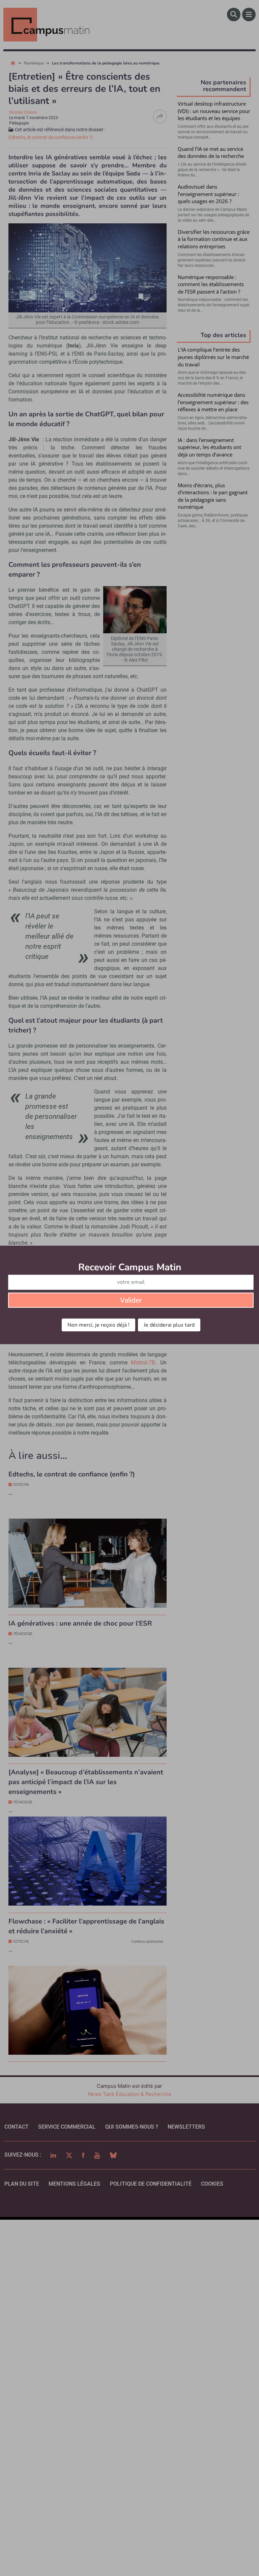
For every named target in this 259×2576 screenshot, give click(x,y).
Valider (131, 1300)
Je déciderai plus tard (169, 1325)
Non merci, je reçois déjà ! (98, 1325)
